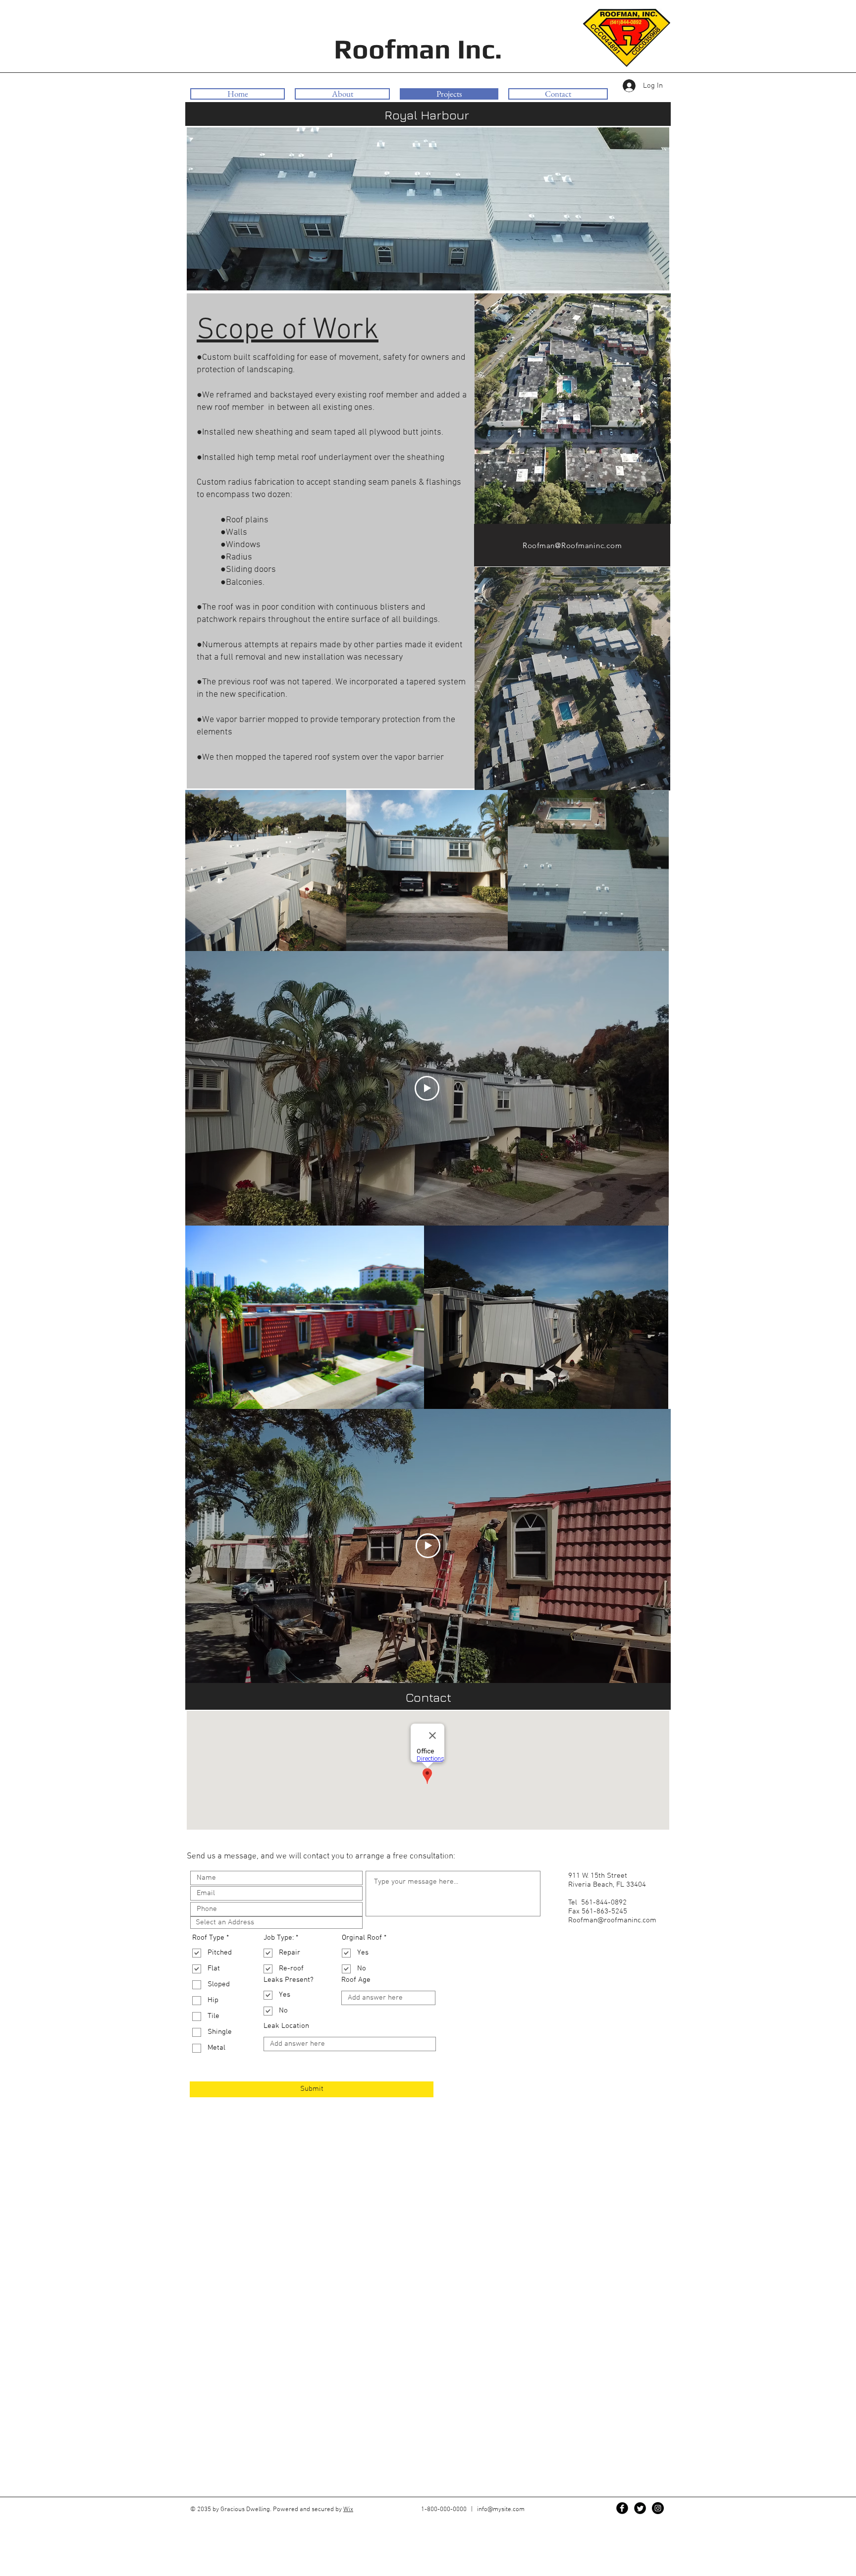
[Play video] (427, 1088)
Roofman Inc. (421, 49)
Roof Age (356, 1980)
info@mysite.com (501, 2510)
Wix (348, 2510)
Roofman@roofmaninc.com (612, 1920)
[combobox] (276, 1923)
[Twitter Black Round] (640, 2508)
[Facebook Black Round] (622, 2508)
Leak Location (286, 2026)
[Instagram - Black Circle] (658, 2508)
